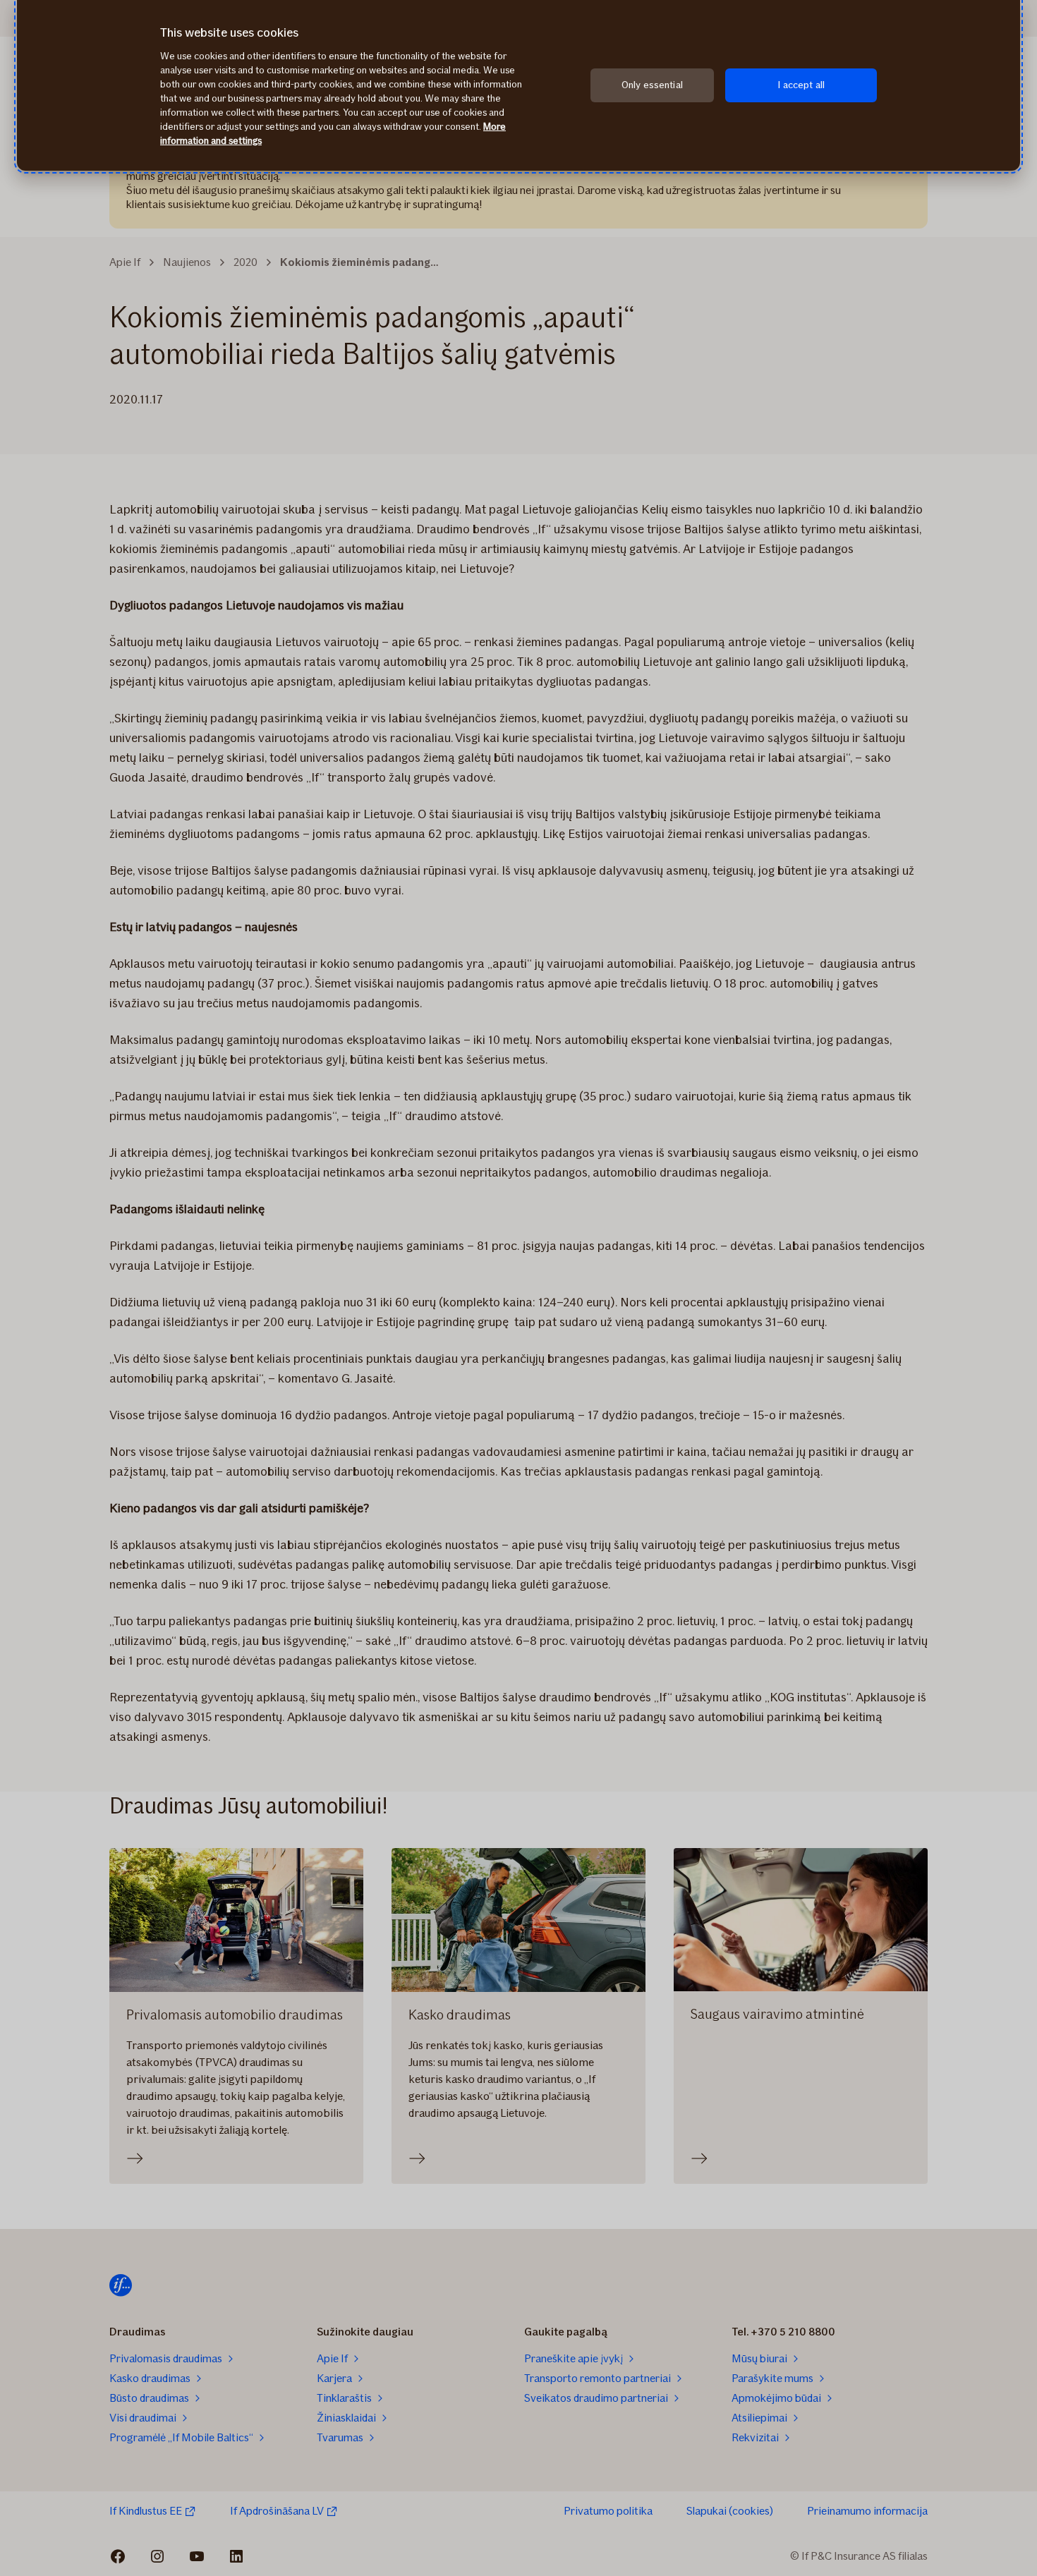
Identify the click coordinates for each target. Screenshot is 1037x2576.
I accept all (801, 85)
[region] (518, 85)
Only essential (652, 85)
